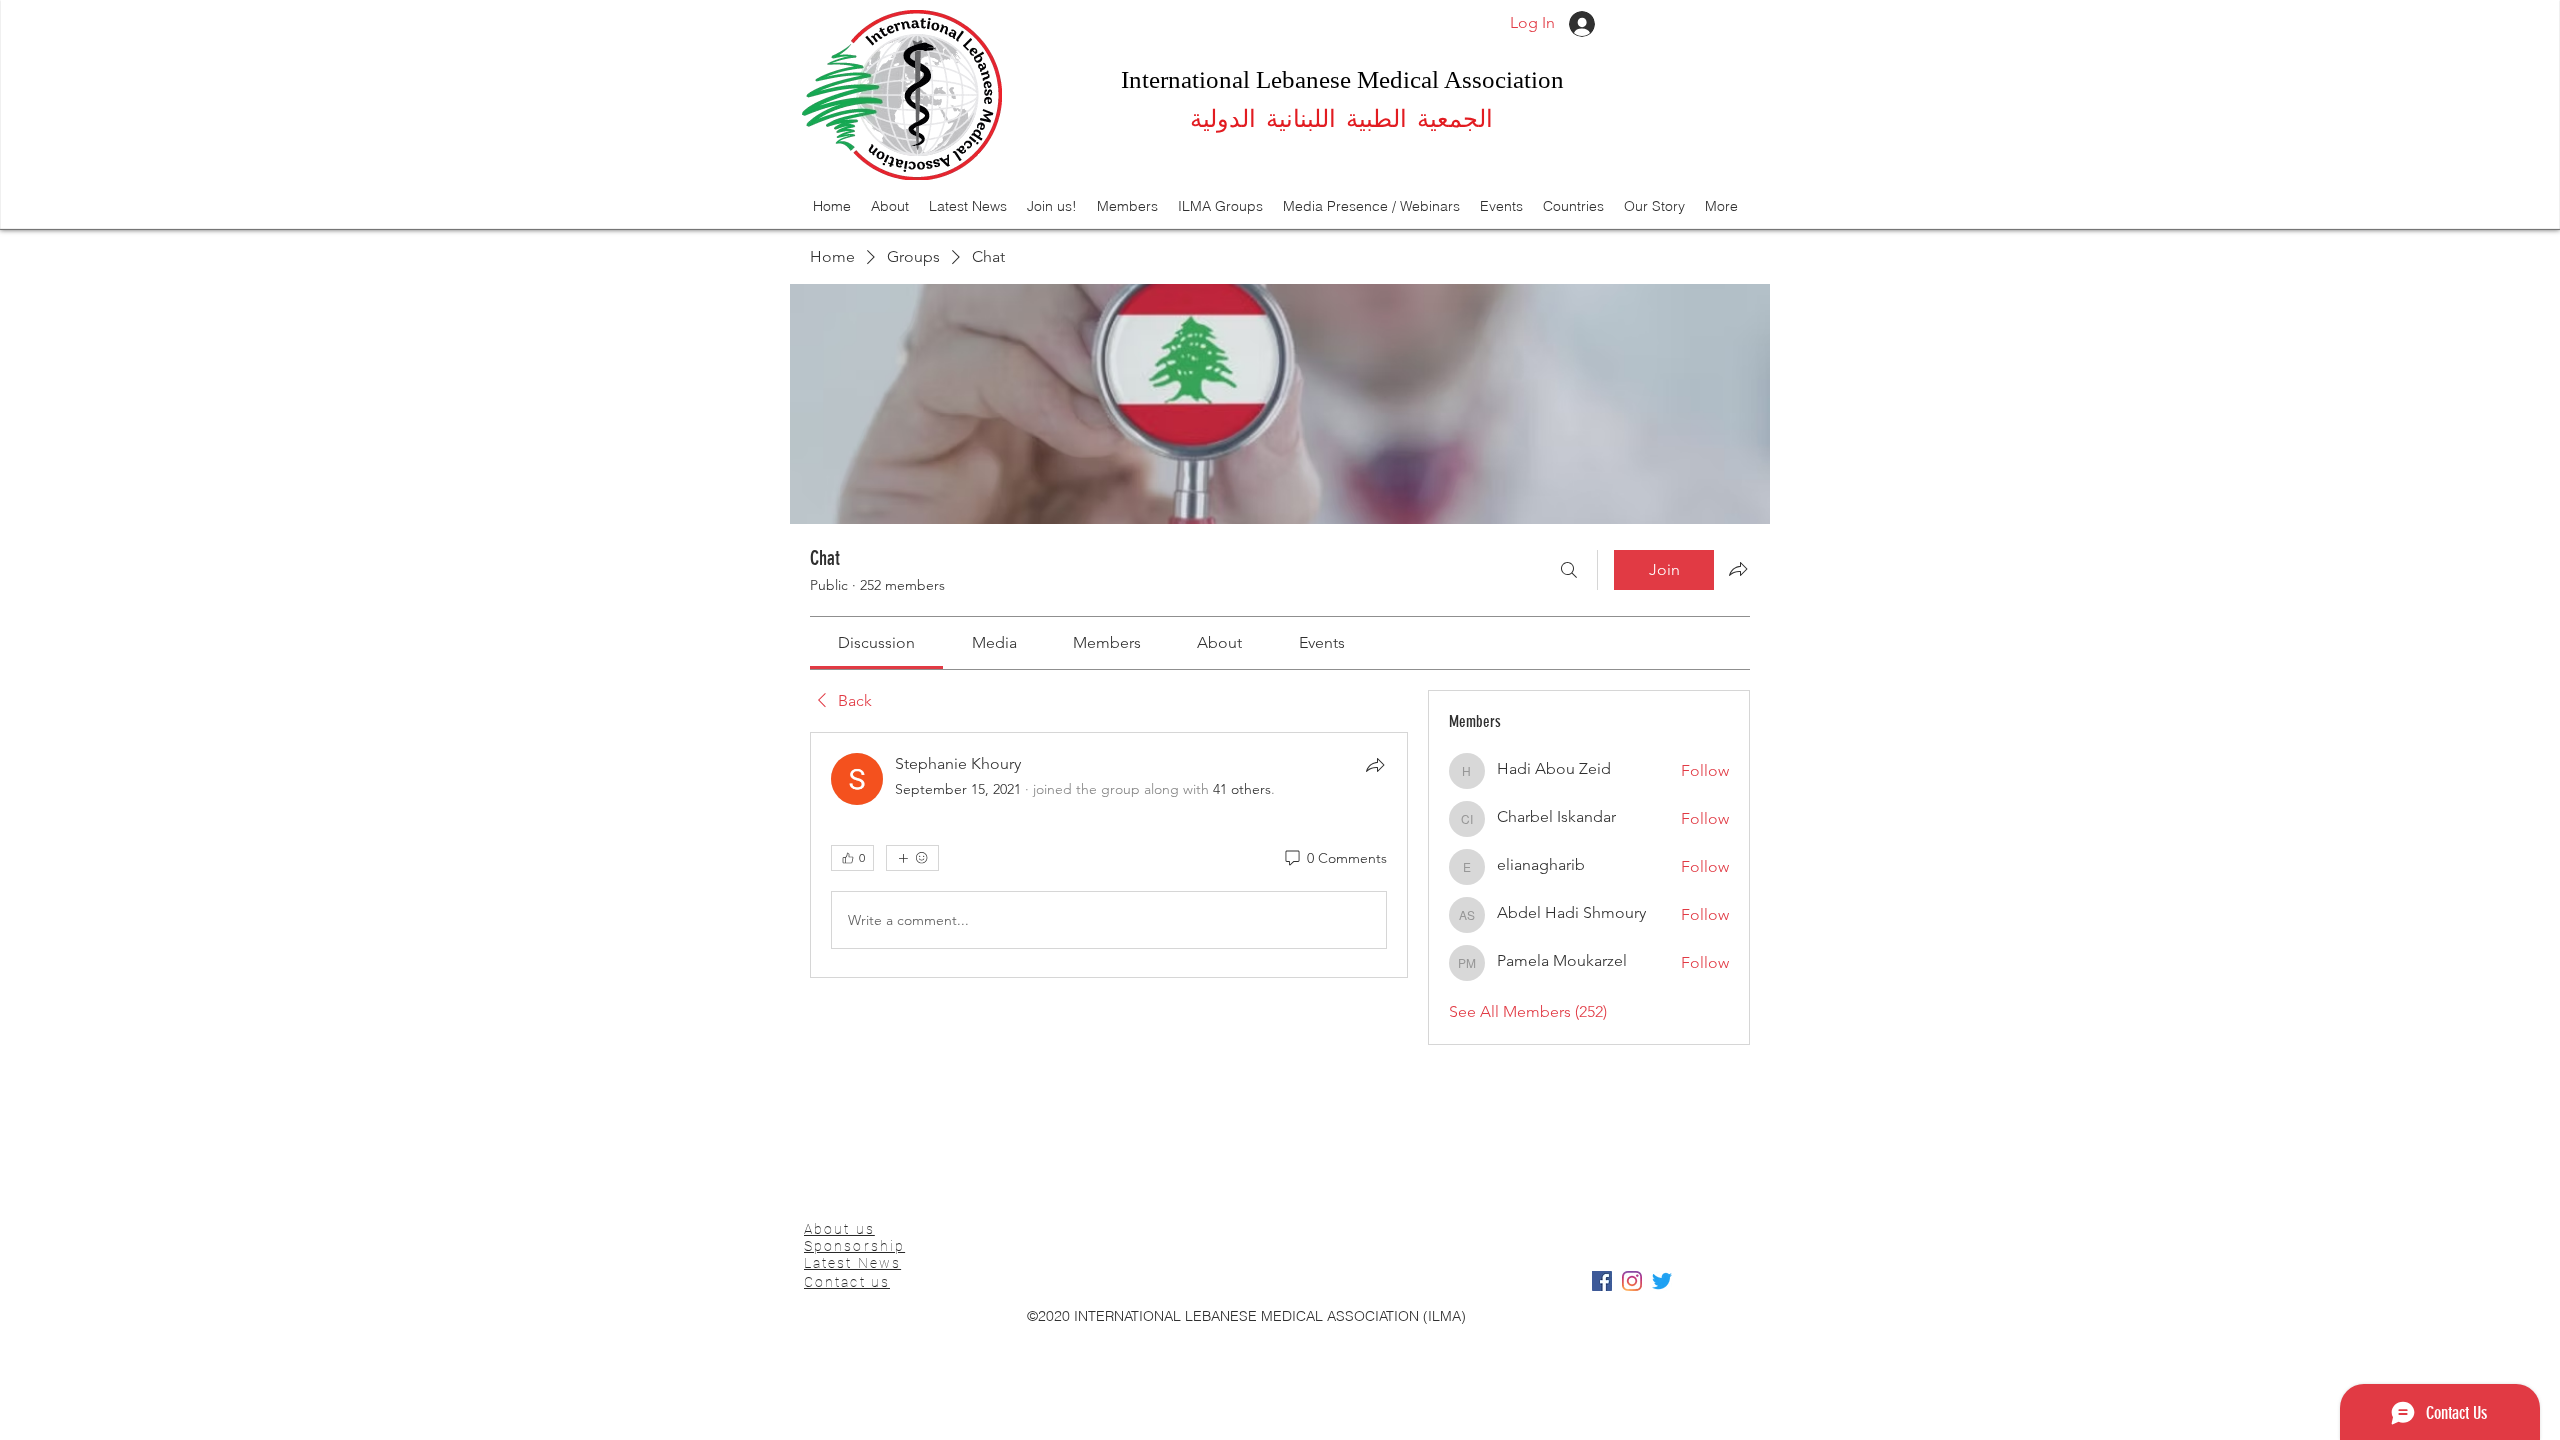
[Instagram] (1632, 1281)
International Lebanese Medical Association (1342, 79)
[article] (1109, 855)
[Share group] (1738, 569)
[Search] (1569, 570)
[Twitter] (1662, 1281)
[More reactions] (912, 858)
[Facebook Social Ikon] (1602, 1281)
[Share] (1375, 765)
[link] (876, 642)
